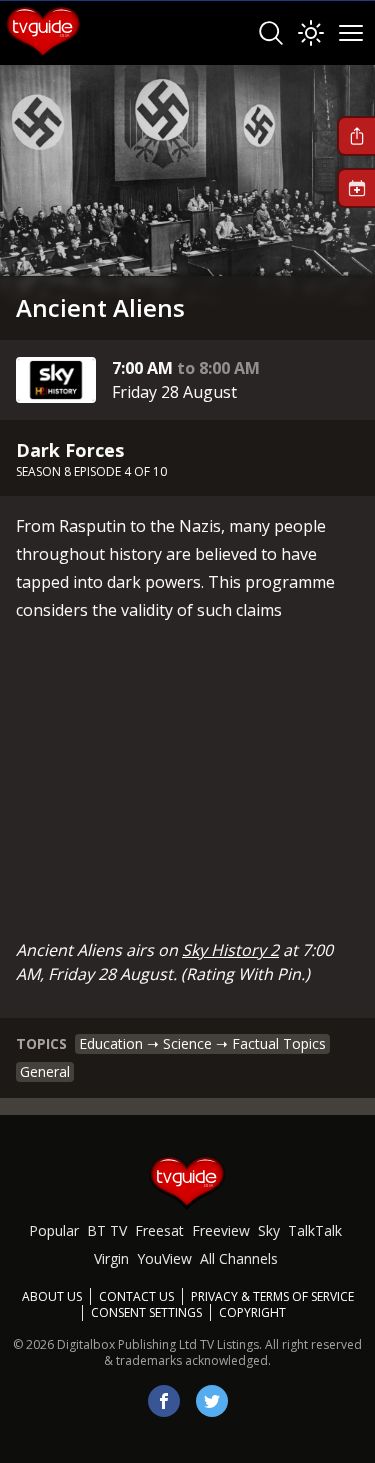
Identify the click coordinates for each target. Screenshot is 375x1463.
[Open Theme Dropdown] (311, 33)
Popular (54, 1230)
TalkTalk (315, 1230)
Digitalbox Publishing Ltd (127, 1344)
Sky (269, 1230)
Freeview (221, 1230)
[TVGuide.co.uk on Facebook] (164, 1401)
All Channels (239, 1258)
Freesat (159, 1230)
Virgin (111, 1258)
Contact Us (136, 1296)
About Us (52, 1296)
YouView (164, 1258)
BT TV (107, 1230)
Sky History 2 (230, 950)
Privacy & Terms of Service (272, 1296)
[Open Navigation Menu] (351, 33)
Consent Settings (146, 1313)
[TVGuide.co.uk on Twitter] (212, 1401)
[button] (356, 136)
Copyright (252, 1312)
